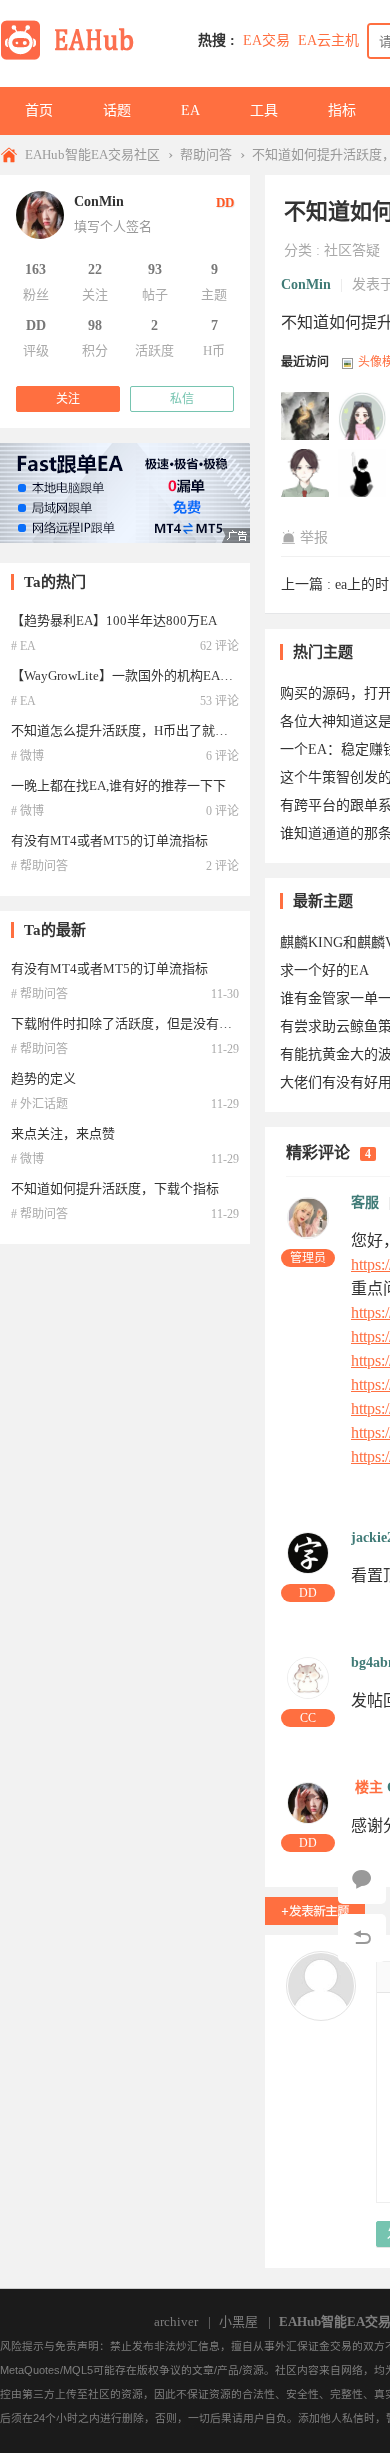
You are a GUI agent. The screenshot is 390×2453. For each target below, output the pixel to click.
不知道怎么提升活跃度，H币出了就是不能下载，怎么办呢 (178, 730)
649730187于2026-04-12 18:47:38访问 (306, 417)
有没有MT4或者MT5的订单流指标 (109, 840)
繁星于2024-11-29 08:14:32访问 (363, 474)
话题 (117, 110)
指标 (342, 110)
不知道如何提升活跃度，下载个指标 (115, 1188)
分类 (298, 250)
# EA (23, 646)
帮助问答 (206, 154)
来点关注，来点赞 (63, 1133)
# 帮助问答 (39, 866)
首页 (39, 110)
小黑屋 (238, 2321)
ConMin (306, 284)
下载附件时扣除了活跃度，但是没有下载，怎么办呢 (160, 1023)
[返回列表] (362, 1938)
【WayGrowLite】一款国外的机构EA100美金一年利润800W (181, 675)
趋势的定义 (43, 1078)
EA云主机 (328, 40)
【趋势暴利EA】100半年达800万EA (114, 620)
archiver (176, 2321)
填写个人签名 (113, 226)
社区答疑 (352, 250)
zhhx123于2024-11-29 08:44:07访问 (306, 474)
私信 (182, 399)
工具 (264, 110)
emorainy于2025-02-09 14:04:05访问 (363, 417)
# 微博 (27, 756)
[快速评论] (362, 1880)
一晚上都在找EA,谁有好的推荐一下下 (118, 785)
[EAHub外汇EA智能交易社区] (74, 56)
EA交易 (266, 40)
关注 (68, 399)
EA (190, 110)
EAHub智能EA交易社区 (92, 154)
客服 (365, 1202)
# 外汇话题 (39, 1104)
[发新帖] (315, 1911)
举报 (314, 537)
